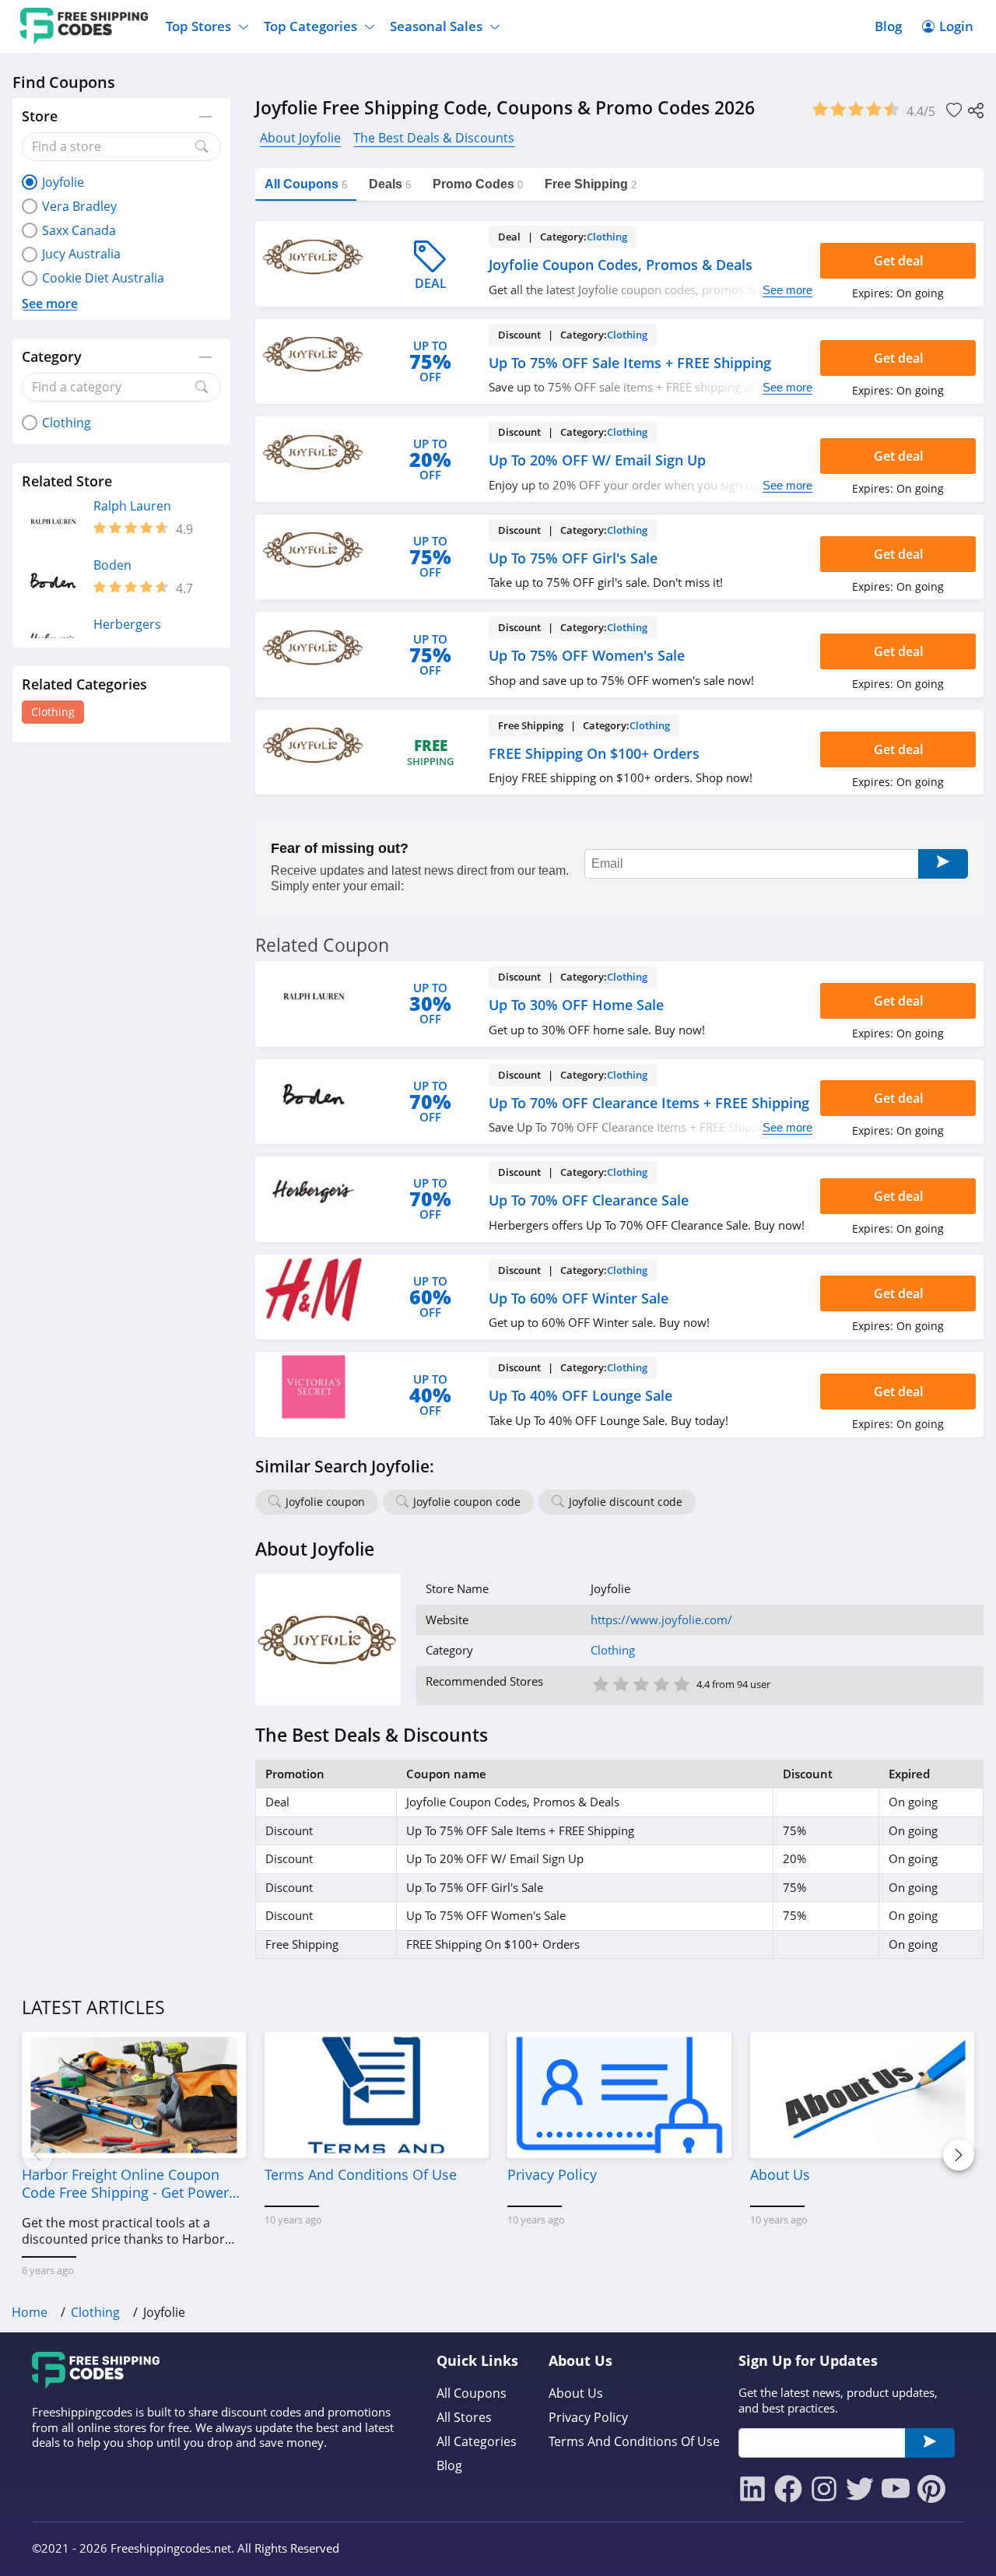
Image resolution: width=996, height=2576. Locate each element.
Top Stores (198, 26)
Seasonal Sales (436, 26)
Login (956, 26)
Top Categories (310, 26)
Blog (888, 26)
